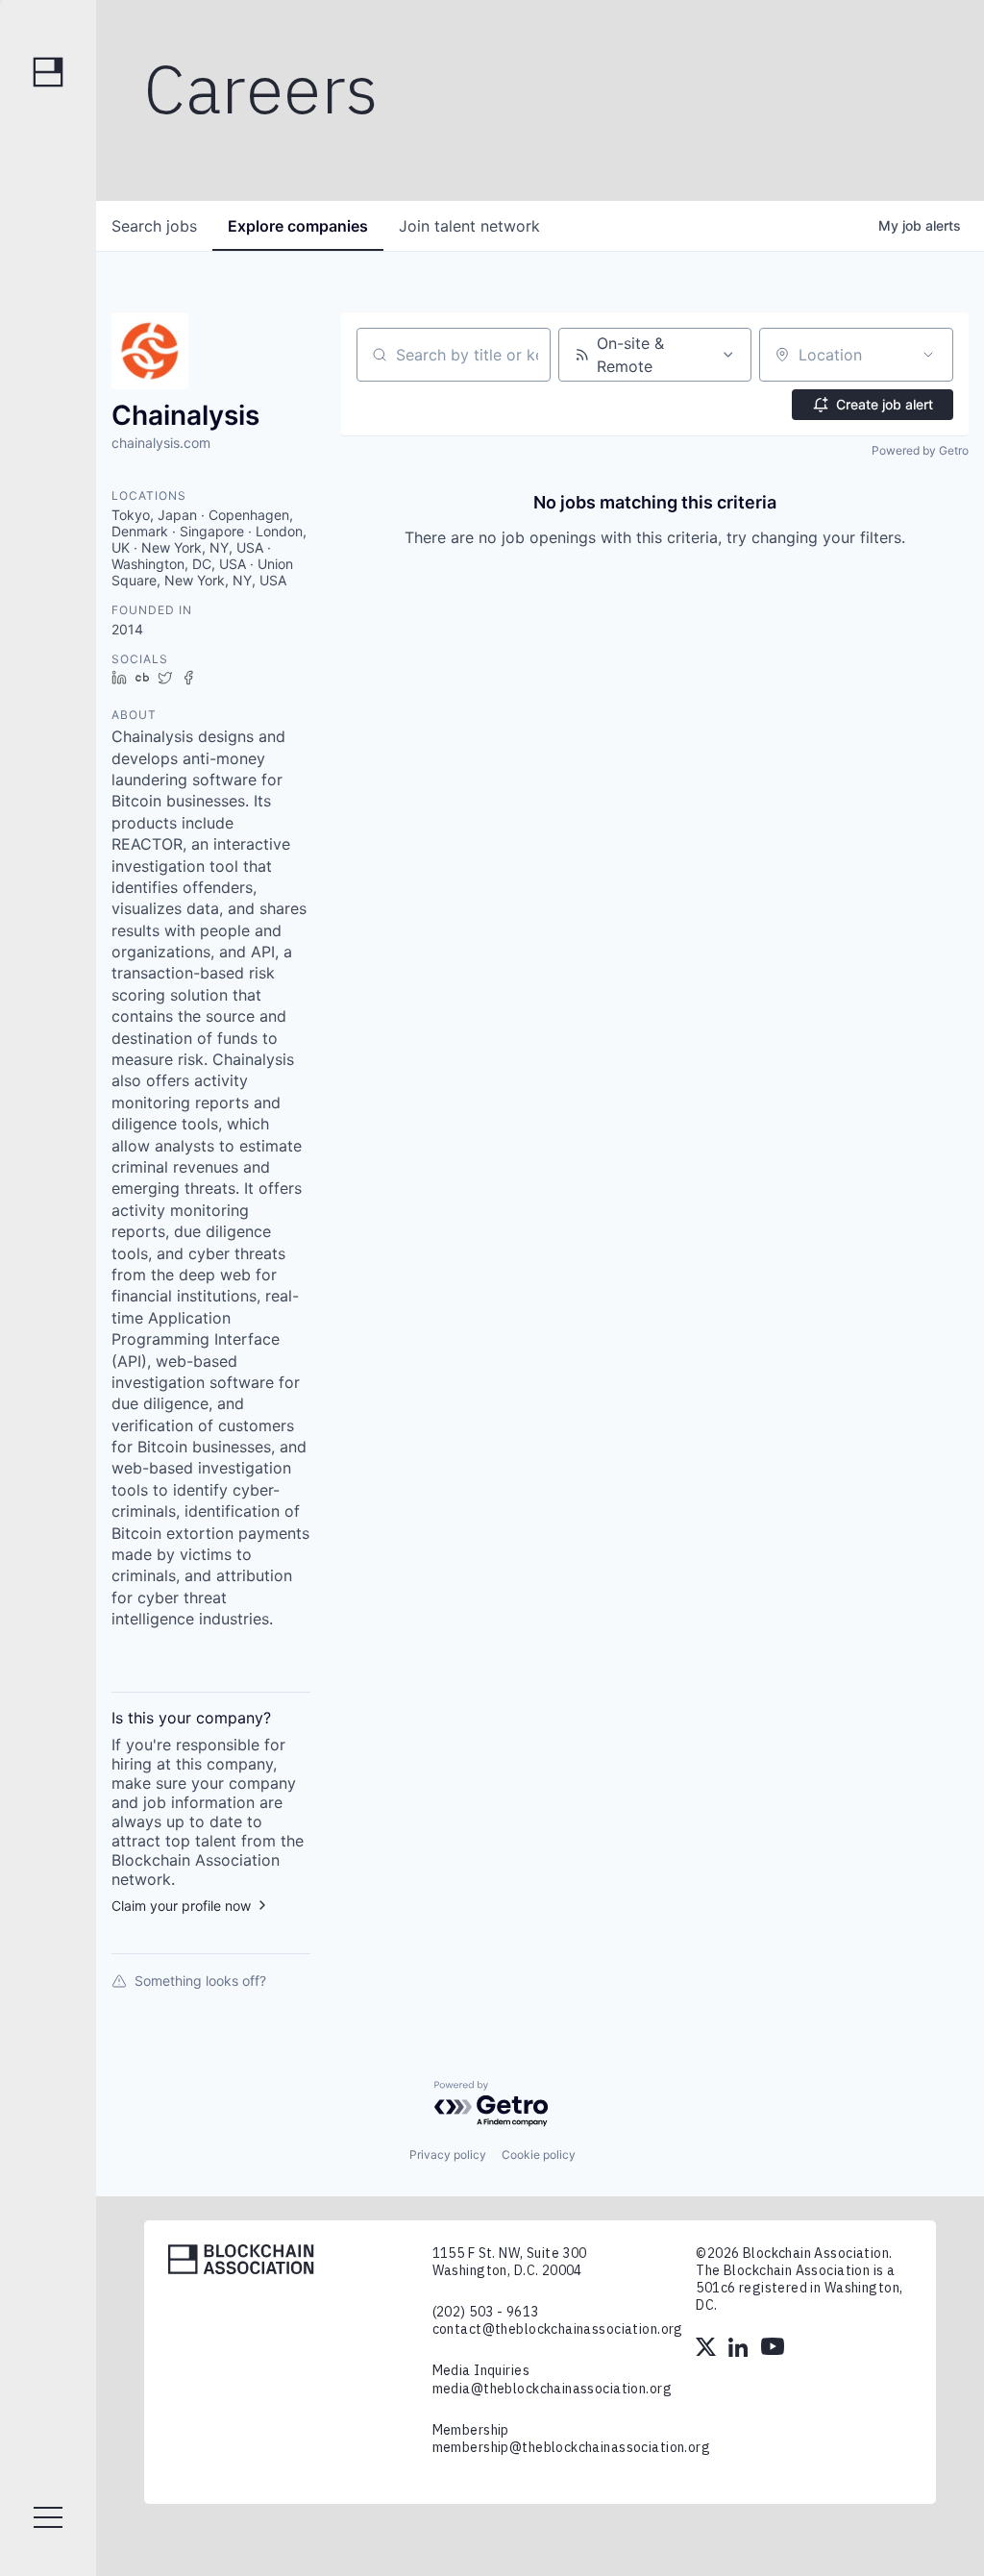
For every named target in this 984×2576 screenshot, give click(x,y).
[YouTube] (773, 2349)
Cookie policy (539, 2155)
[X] (707, 2349)
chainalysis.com (161, 443)
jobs (154, 226)
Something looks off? (200, 1981)
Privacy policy (448, 2155)
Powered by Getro (920, 450)
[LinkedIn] (740, 2349)
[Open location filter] (928, 355)
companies (298, 226)
